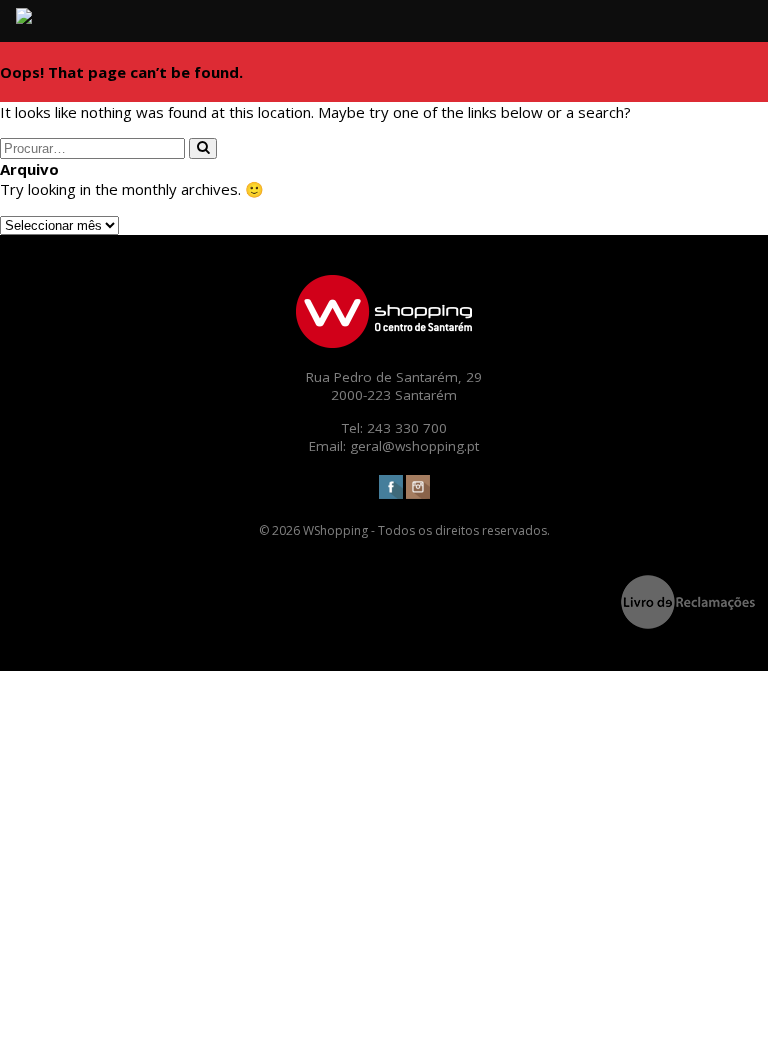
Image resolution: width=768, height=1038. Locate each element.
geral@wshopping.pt (414, 446)
